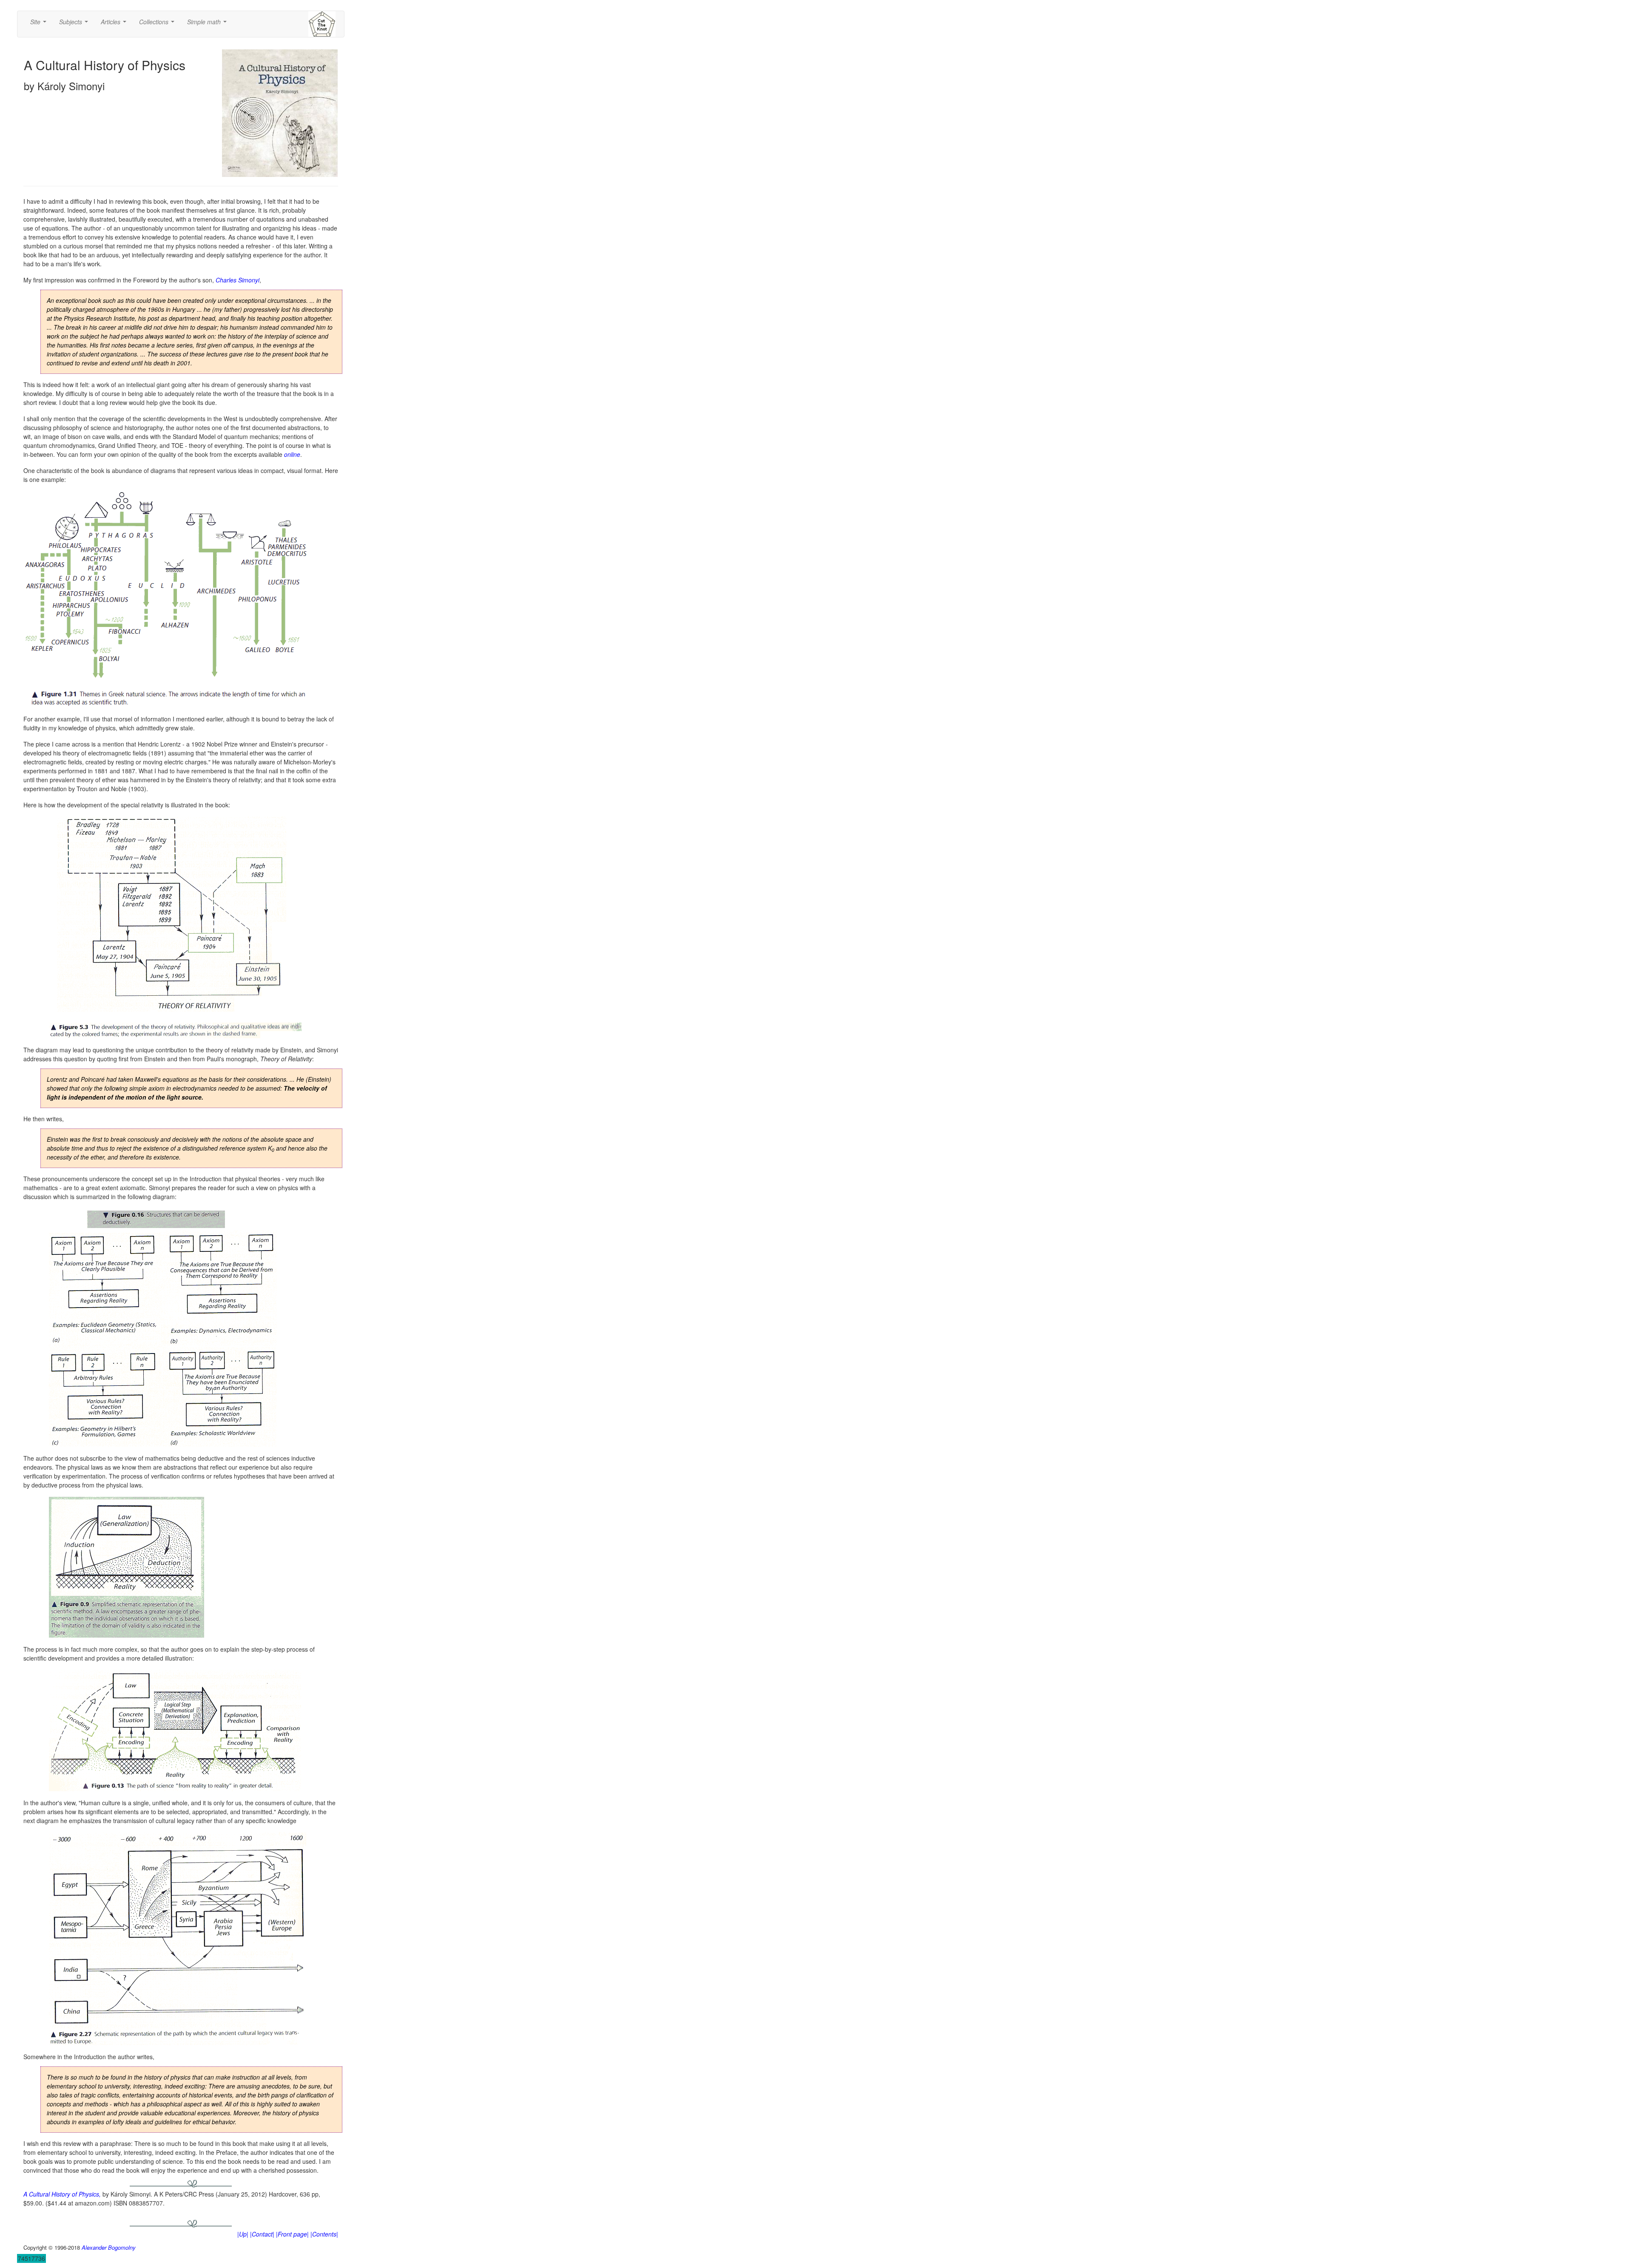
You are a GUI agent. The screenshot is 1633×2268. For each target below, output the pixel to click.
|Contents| (324, 2234)
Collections (158, 24)
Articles (115, 24)
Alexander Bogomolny (109, 2247)
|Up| (243, 2234)
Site (40, 24)
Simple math (209, 24)
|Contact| (262, 2234)
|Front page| (292, 2234)
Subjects (75, 24)
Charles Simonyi (238, 280)
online (292, 454)
